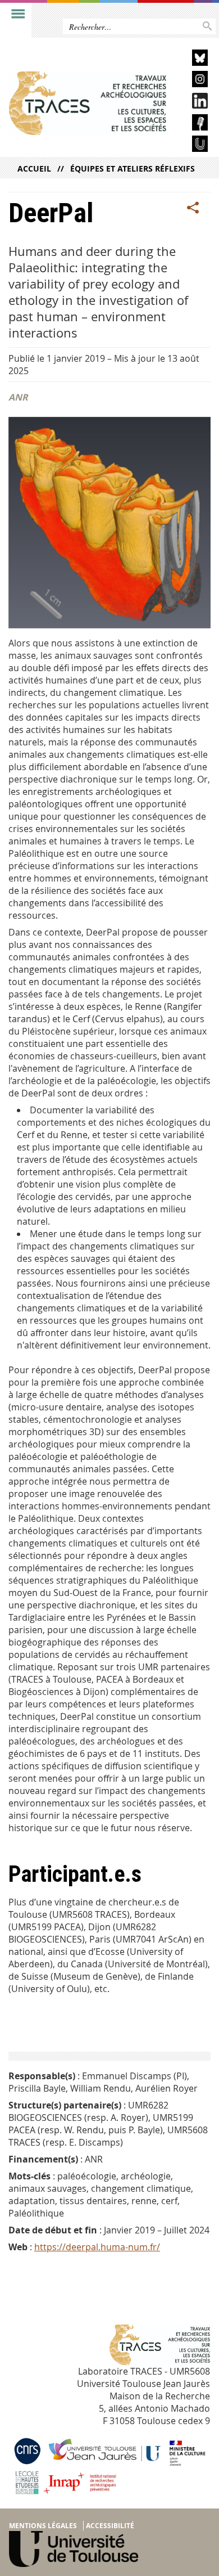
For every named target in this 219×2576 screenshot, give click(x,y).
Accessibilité (110, 2526)
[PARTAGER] (193, 208)
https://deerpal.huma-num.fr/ (97, 2247)
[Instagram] (191, 81)
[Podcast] (191, 124)
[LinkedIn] (191, 103)
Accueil (34, 168)
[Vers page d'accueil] (88, 103)
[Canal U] (191, 145)
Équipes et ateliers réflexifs (133, 168)
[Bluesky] (191, 59)
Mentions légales (43, 2526)
